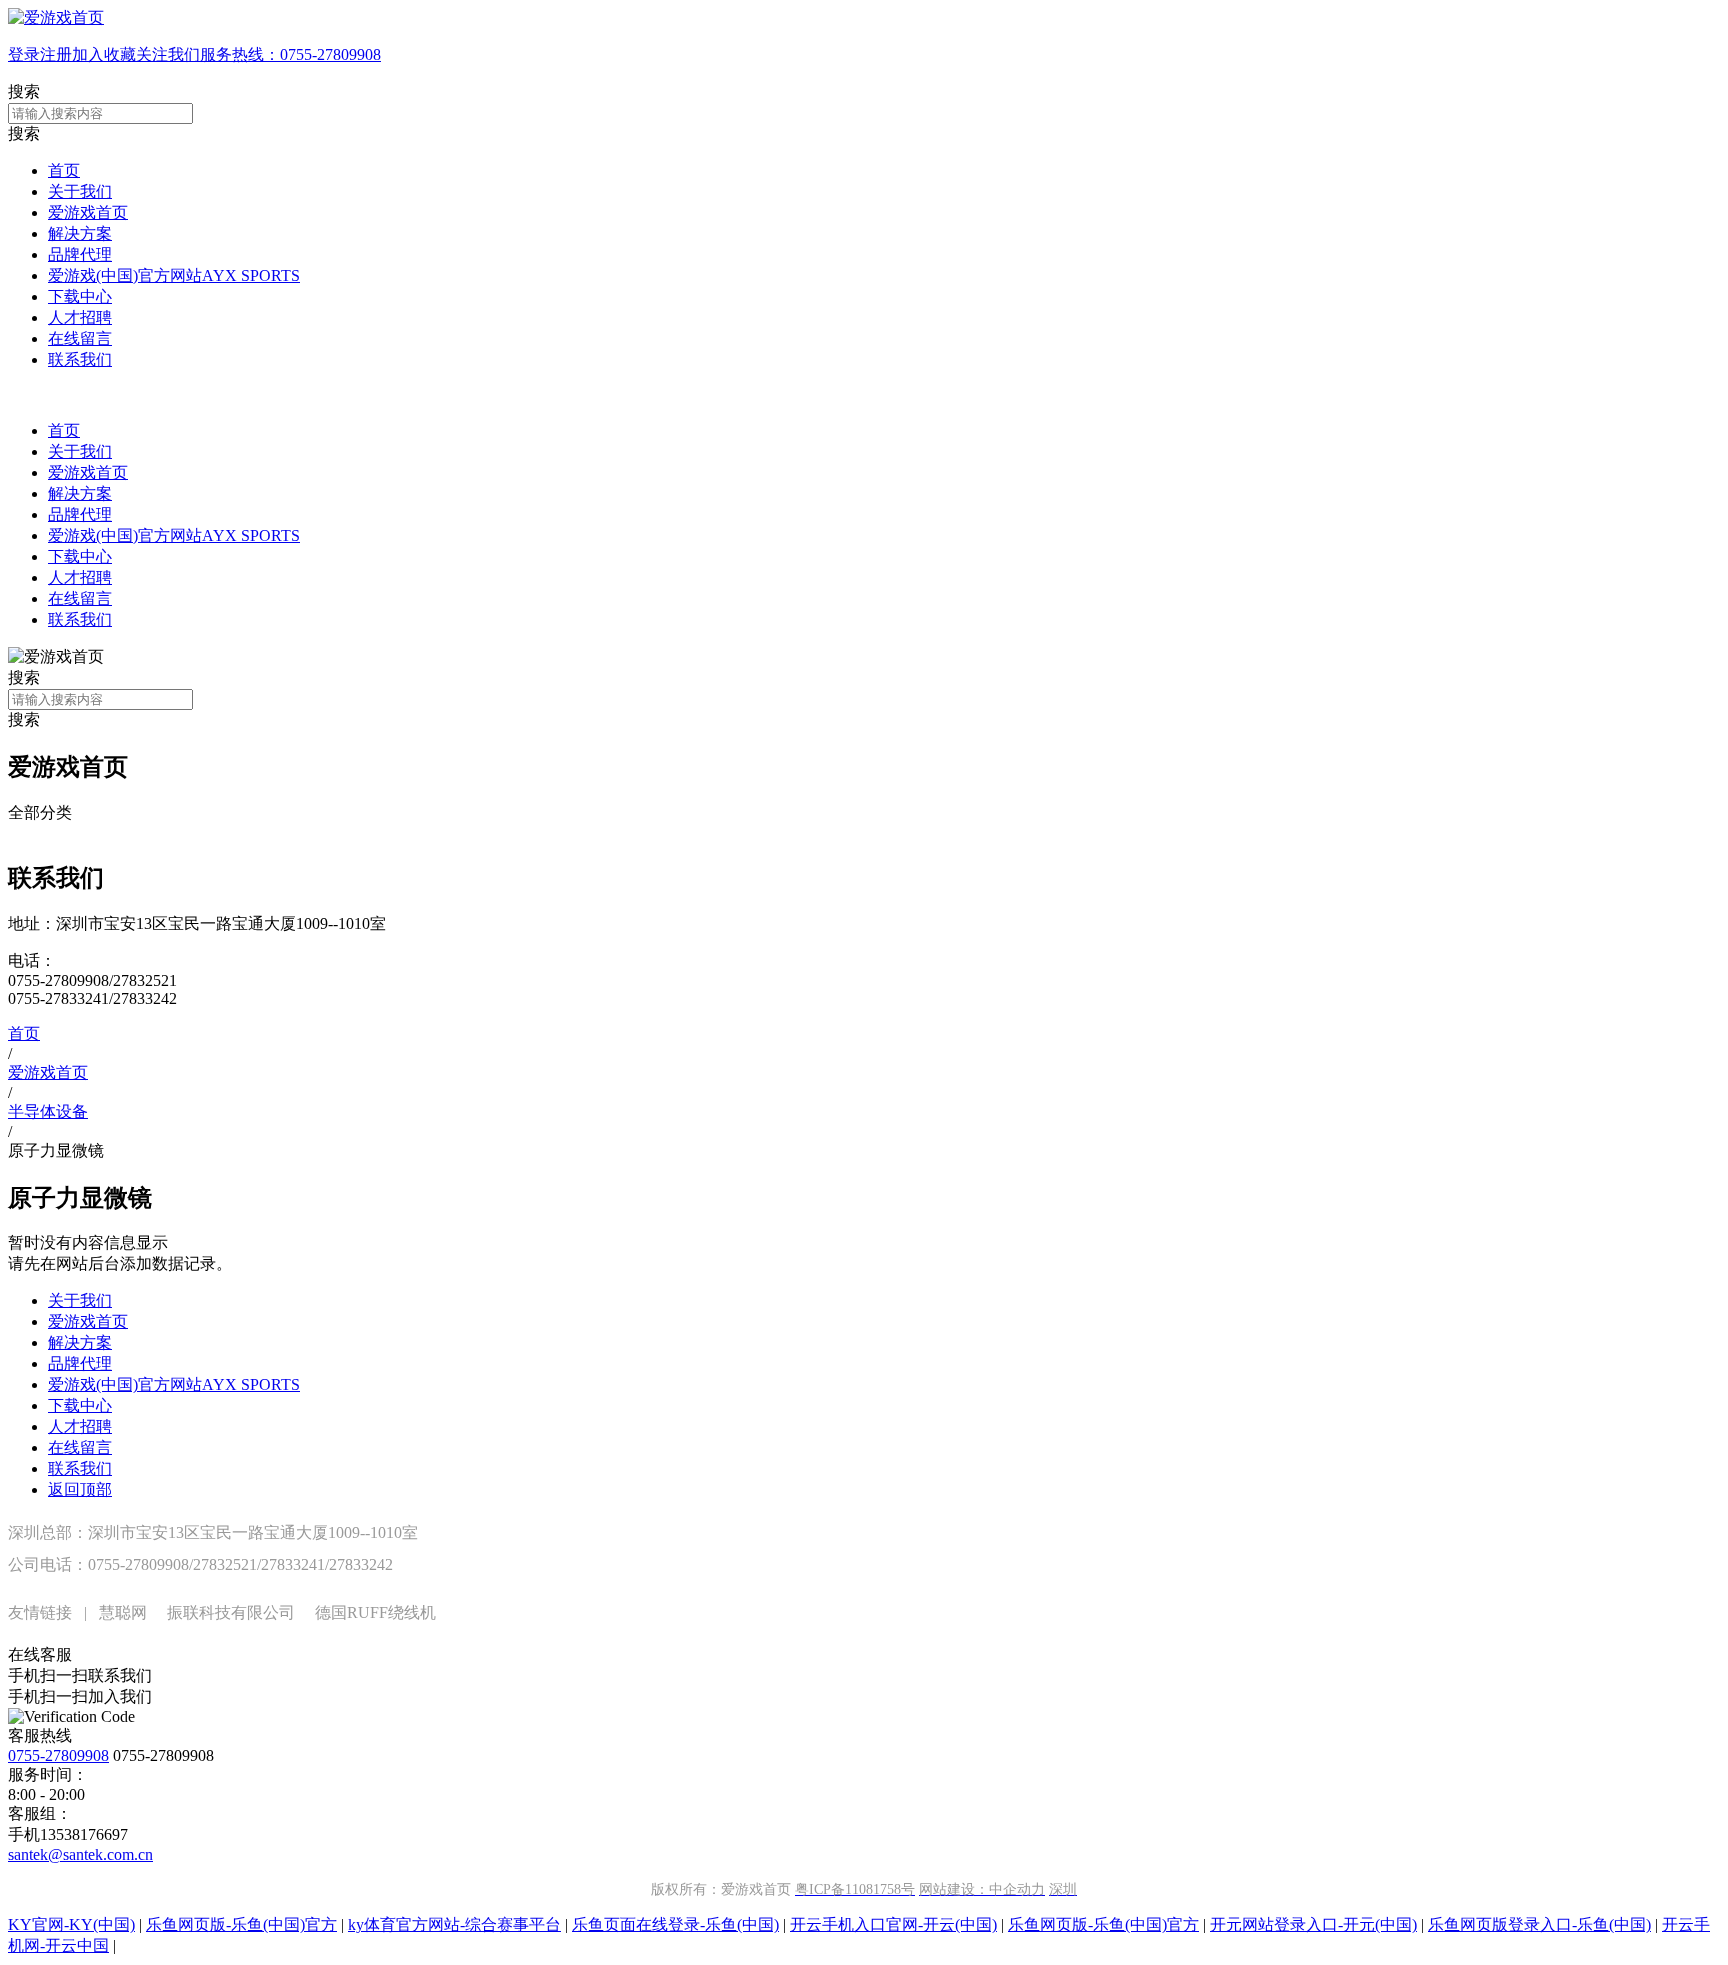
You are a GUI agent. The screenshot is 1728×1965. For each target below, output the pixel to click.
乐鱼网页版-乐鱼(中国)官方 (241, 1924)
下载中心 (80, 296)
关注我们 (168, 54)
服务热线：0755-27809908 (290, 54)
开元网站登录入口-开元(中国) (1313, 1924)
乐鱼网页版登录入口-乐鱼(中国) (1539, 1924)
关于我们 (80, 191)
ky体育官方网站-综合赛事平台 (454, 1924)
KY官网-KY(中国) (71, 1924)
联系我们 (80, 359)
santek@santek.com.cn (80, 1854)
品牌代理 (80, 254)
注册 (56, 54)
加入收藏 (104, 54)
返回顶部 (80, 1489)
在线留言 (80, 338)
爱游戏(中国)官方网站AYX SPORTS (174, 275)
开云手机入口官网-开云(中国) (893, 1924)
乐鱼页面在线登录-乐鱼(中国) (675, 1924)
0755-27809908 (58, 1755)
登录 (24, 54)
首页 (64, 170)
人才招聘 (80, 317)
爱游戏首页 (88, 212)
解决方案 (80, 233)
